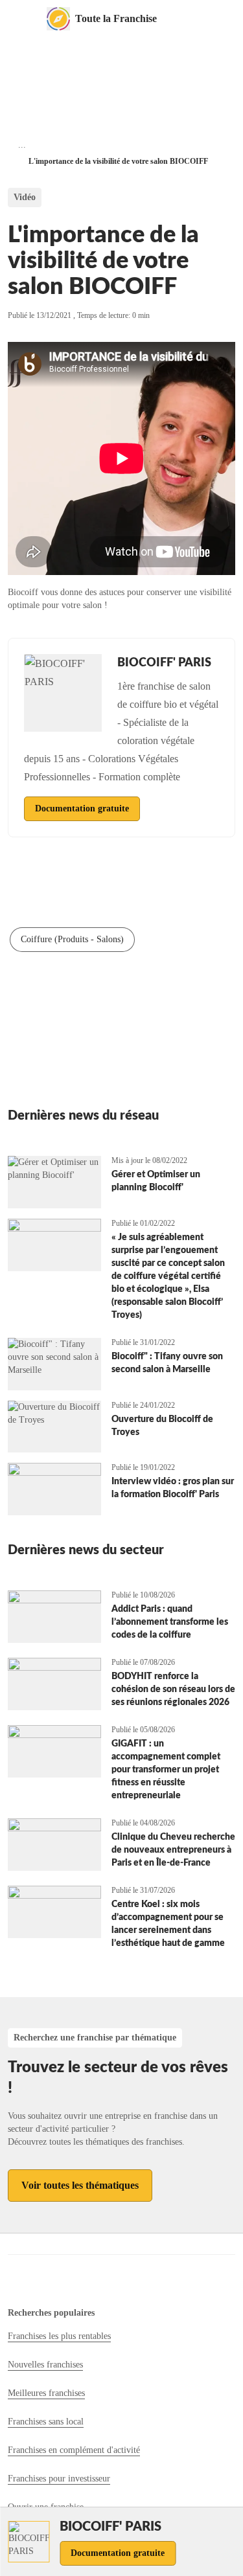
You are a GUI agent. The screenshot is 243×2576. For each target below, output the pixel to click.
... (22, 145)
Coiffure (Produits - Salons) (72, 939)
